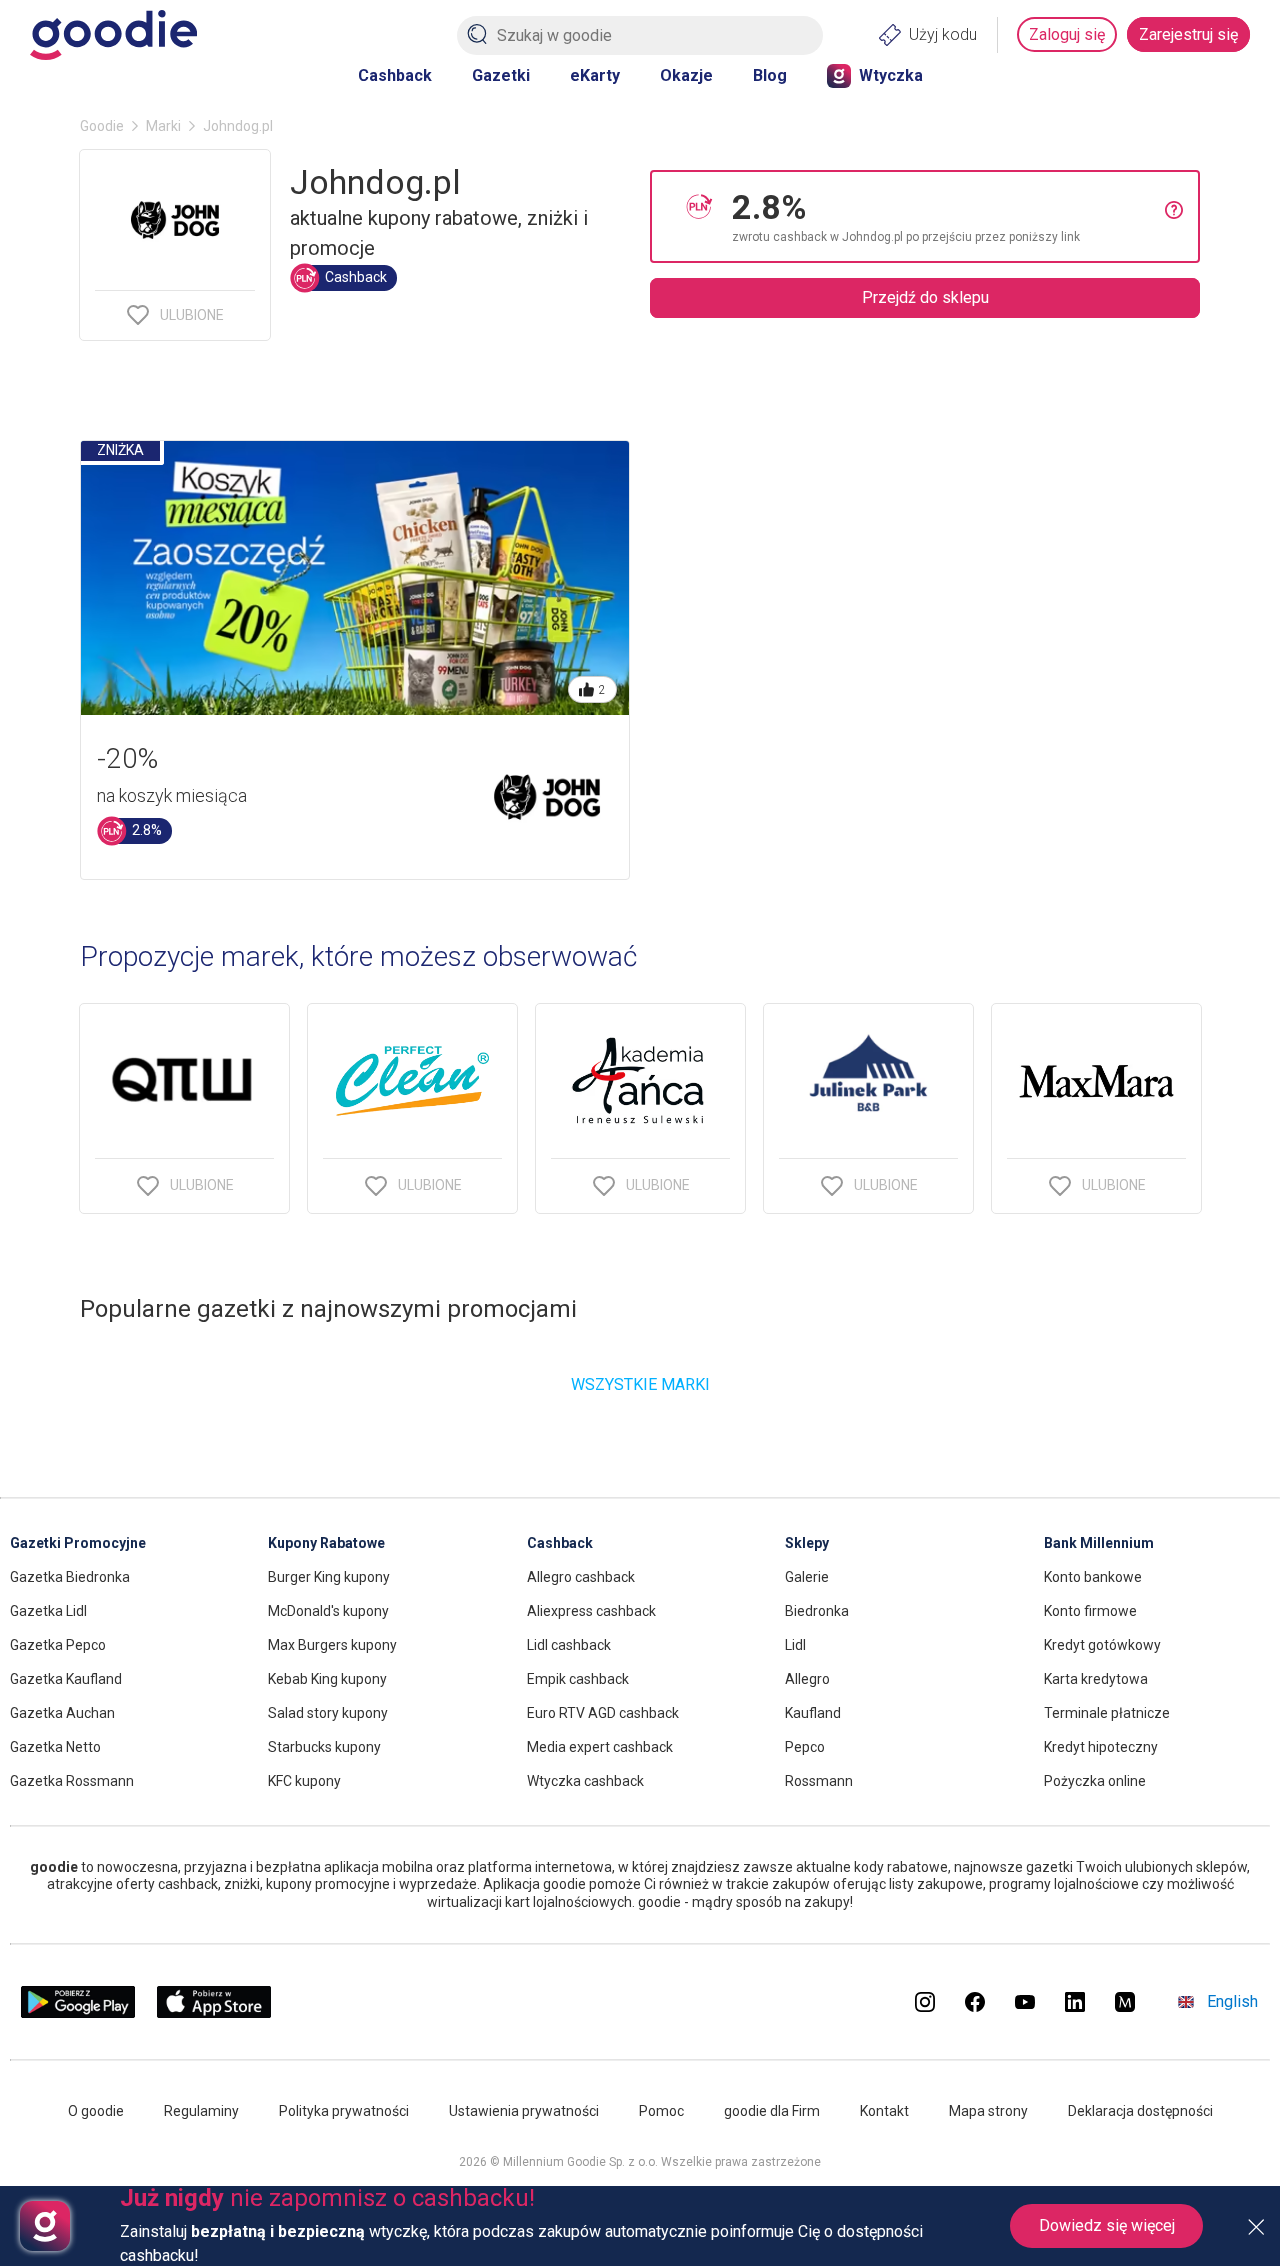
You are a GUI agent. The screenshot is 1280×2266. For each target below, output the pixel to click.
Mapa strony (988, 2111)
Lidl (795, 1645)
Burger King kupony (329, 1577)
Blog (770, 75)
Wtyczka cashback (585, 1781)
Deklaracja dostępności (1140, 2111)
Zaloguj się (1067, 34)
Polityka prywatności (344, 2111)
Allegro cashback (581, 1577)
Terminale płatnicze (1107, 1713)
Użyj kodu (943, 34)
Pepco (805, 1747)
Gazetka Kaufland (66, 1679)
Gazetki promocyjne (78, 1543)
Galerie (807, 1577)
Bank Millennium (1099, 1543)
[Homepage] (113, 35)
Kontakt (884, 2111)
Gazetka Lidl (48, 1611)
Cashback (395, 75)
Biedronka (817, 1611)
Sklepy (807, 1543)
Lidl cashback (569, 1645)
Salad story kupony (328, 1713)
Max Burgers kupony (332, 1645)
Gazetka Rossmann (72, 1781)
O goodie (96, 2111)
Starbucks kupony (324, 1747)
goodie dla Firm (772, 2111)
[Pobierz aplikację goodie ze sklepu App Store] (214, 2012)
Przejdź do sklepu (925, 297)
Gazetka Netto (55, 1747)
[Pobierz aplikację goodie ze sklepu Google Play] (78, 2012)
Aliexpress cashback (591, 1611)
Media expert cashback (600, 1747)
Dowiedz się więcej (1107, 2225)
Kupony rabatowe (326, 1543)
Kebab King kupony (327, 1679)
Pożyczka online (1095, 1781)
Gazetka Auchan (62, 1713)
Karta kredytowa (1096, 1679)
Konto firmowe (1090, 1611)
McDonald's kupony (328, 1611)
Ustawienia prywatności (524, 2111)
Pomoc (661, 2111)
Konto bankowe (1093, 1577)
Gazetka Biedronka (70, 1577)
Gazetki (501, 75)
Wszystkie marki (640, 1384)
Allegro (807, 1679)
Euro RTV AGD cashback (603, 1713)
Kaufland (813, 1713)
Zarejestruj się (1188, 34)
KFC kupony (304, 1781)
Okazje (686, 75)
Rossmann (819, 1781)
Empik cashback (578, 1679)
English (1232, 2001)
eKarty (595, 75)
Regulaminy (201, 2111)
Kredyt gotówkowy (1102, 1645)
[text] (948, 216)
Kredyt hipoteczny (1101, 1747)
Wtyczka (891, 75)
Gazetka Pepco (58, 1645)
